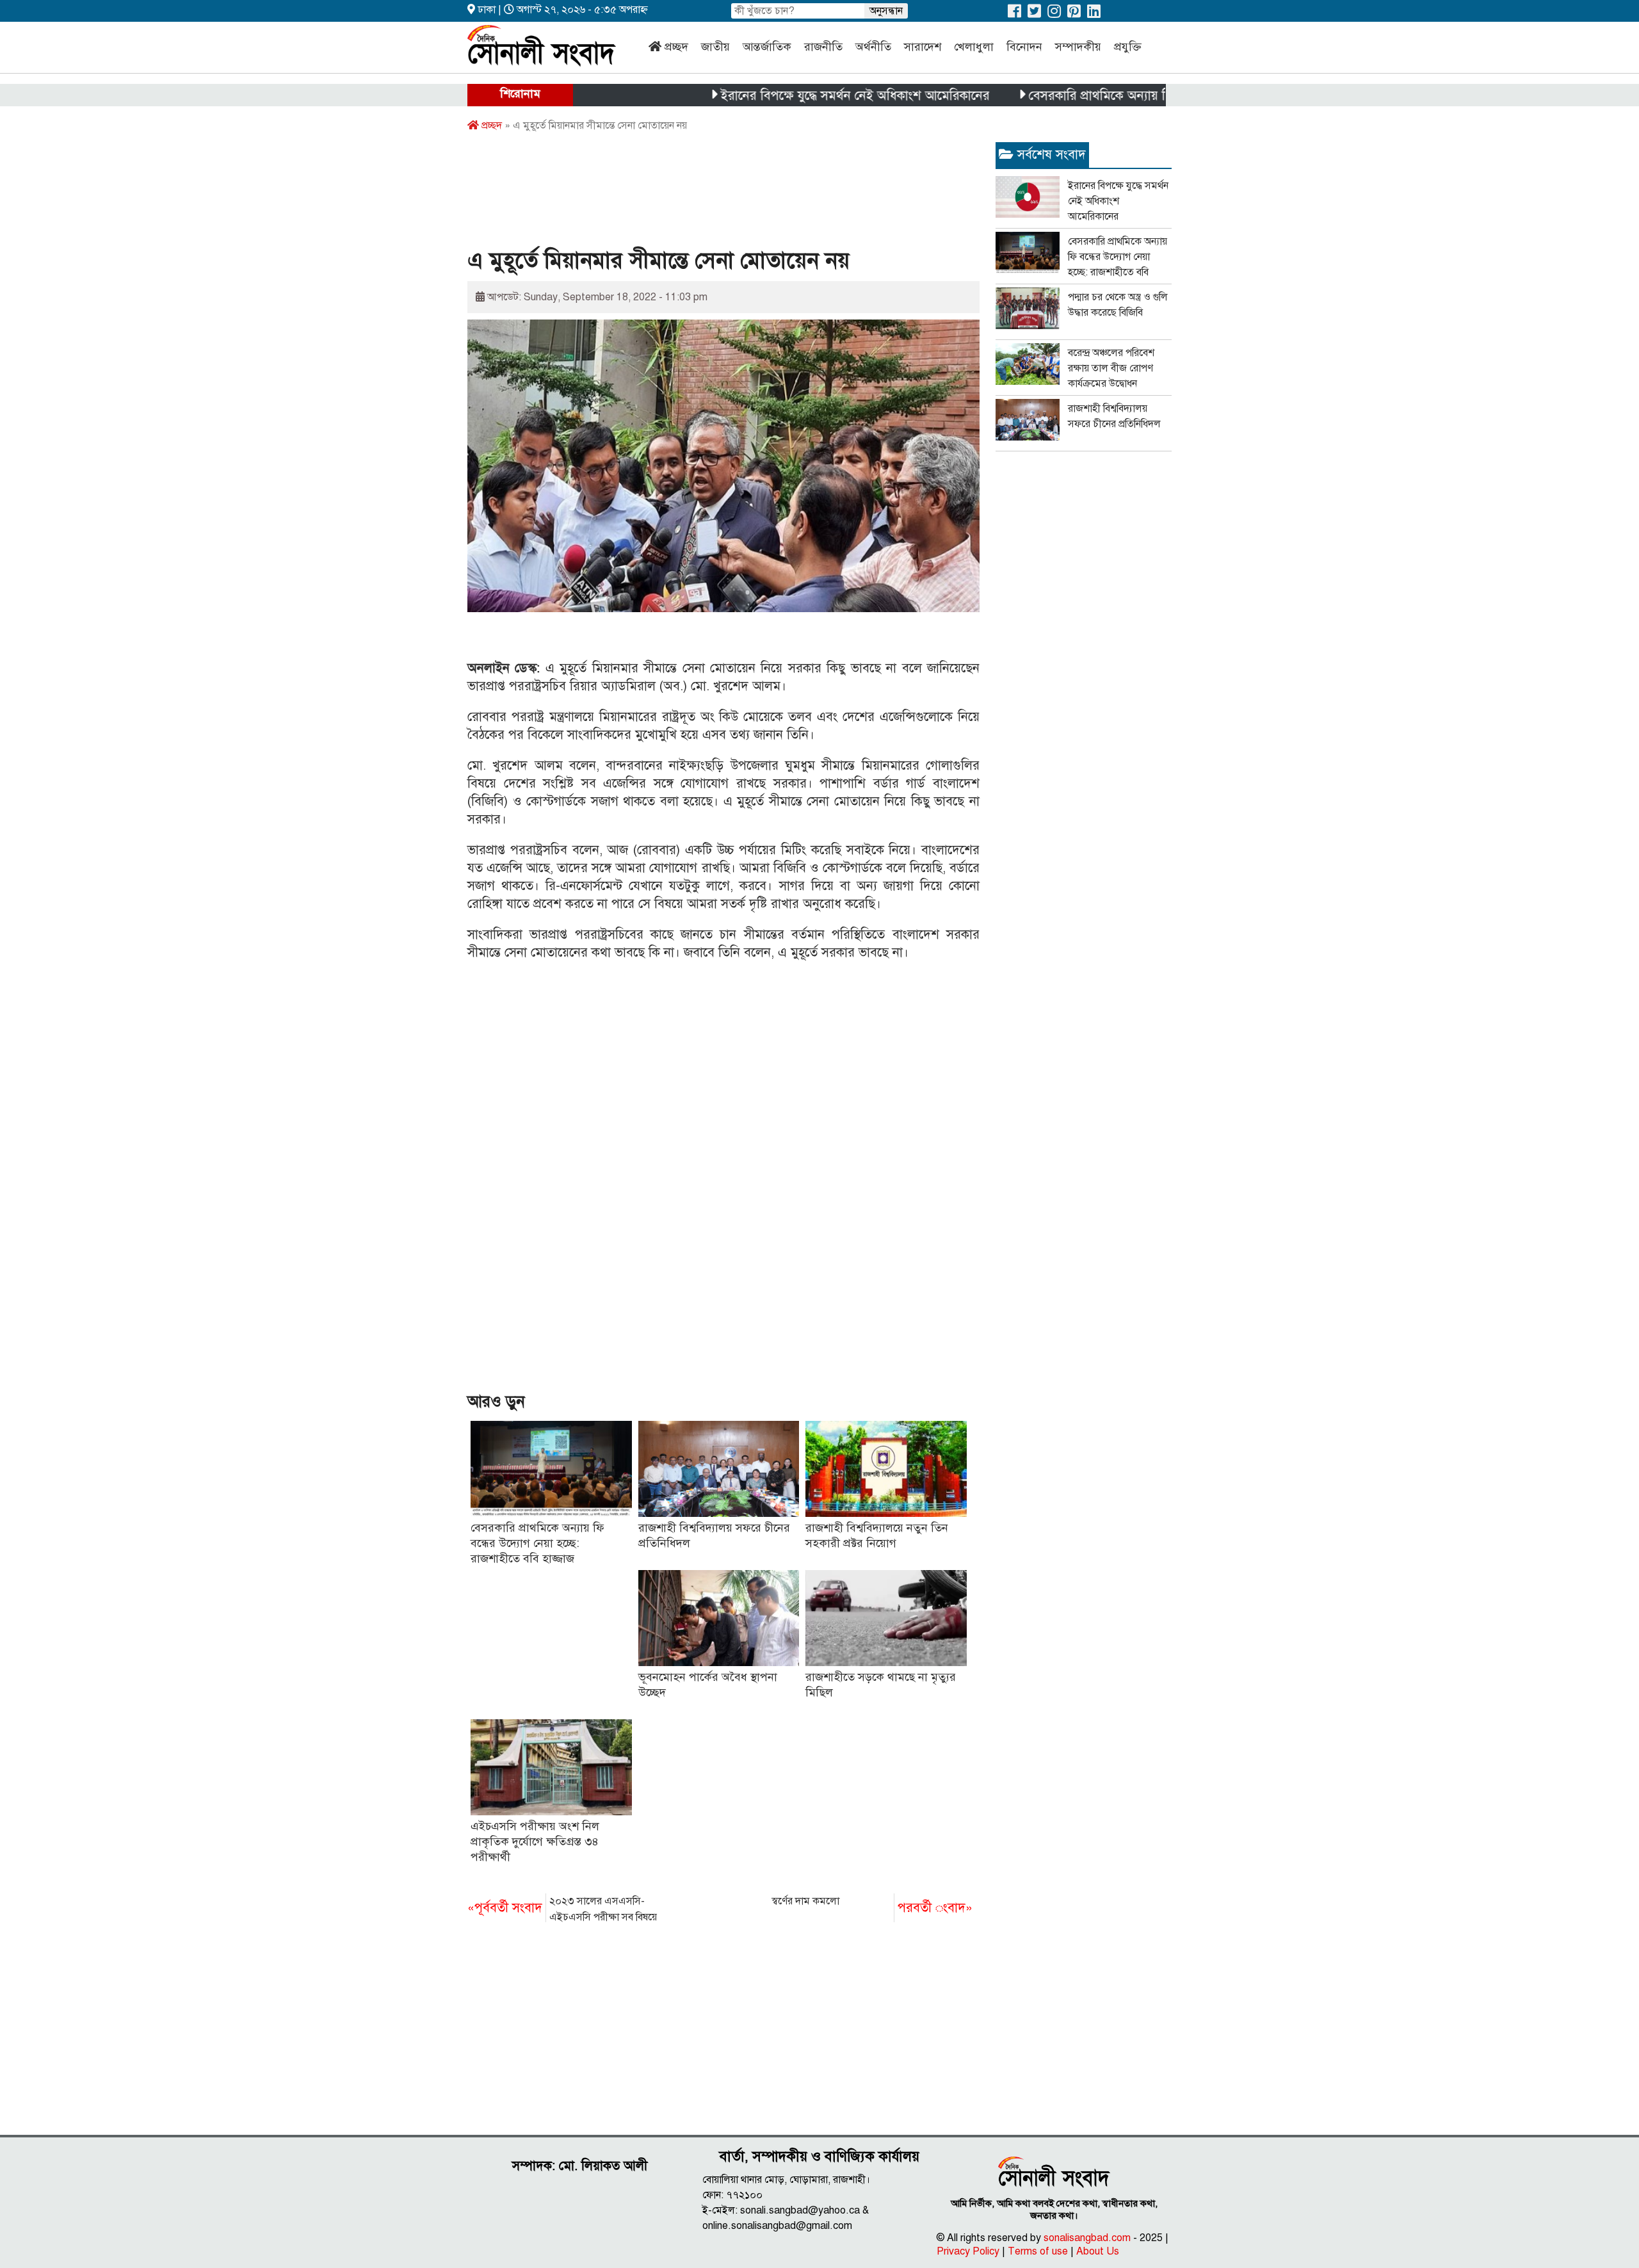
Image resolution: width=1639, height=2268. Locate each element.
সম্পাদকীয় (1078, 47)
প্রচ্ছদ (676, 47)
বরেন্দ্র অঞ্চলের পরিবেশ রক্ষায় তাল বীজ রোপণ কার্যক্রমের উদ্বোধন (1111, 368)
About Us (1098, 2251)
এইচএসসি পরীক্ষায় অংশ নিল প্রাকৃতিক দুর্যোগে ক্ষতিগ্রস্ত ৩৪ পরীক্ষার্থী (535, 1842)
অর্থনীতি (873, 47)
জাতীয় (715, 47)
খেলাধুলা (974, 47)
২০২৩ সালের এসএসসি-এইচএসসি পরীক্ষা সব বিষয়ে (562, 1909)
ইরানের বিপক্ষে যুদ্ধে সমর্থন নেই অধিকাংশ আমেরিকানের (784, 96)
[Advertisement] (700, 194)
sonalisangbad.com (1087, 2238)
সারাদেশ (923, 47)
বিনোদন (1024, 47)
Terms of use (1038, 2251)
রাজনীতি (823, 47)
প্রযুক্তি (1128, 47)
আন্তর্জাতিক (767, 47)
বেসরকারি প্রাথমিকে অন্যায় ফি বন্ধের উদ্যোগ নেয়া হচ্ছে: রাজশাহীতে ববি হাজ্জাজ (1149, 96)
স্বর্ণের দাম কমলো (872, 1905)
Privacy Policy (968, 2251)
